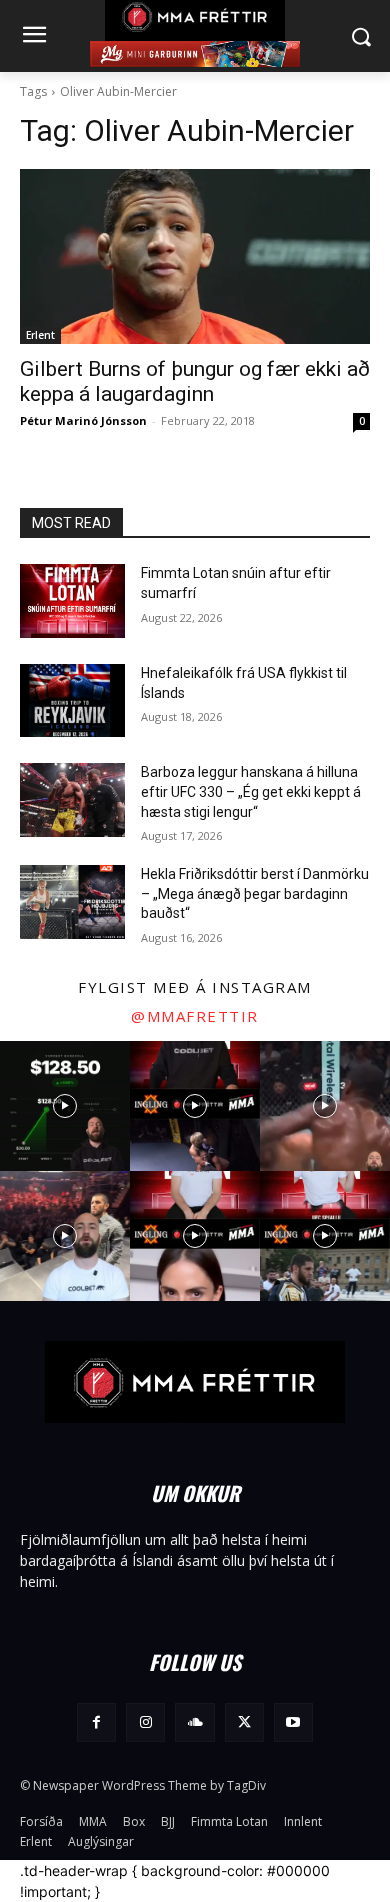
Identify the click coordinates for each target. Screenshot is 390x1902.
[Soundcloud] (194, 1722)
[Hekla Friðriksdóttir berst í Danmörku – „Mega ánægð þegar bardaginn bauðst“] (72, 902)
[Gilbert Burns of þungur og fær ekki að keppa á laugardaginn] (195, 256)
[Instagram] (145, 1722)
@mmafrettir (195, 1016)
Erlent (40, 335)
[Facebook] (96, 1722)
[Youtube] (293, 1722)
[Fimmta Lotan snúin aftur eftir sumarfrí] (72, 601)
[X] (244, 1722)
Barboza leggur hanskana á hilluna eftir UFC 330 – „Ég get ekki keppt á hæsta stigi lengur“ (251, 791)
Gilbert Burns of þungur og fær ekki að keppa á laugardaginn (195, 381)
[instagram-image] (65, 1106)
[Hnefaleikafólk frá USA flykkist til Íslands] (72, 701)
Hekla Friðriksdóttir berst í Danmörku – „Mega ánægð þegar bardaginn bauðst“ (255, 893)
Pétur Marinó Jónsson (83, 420)
